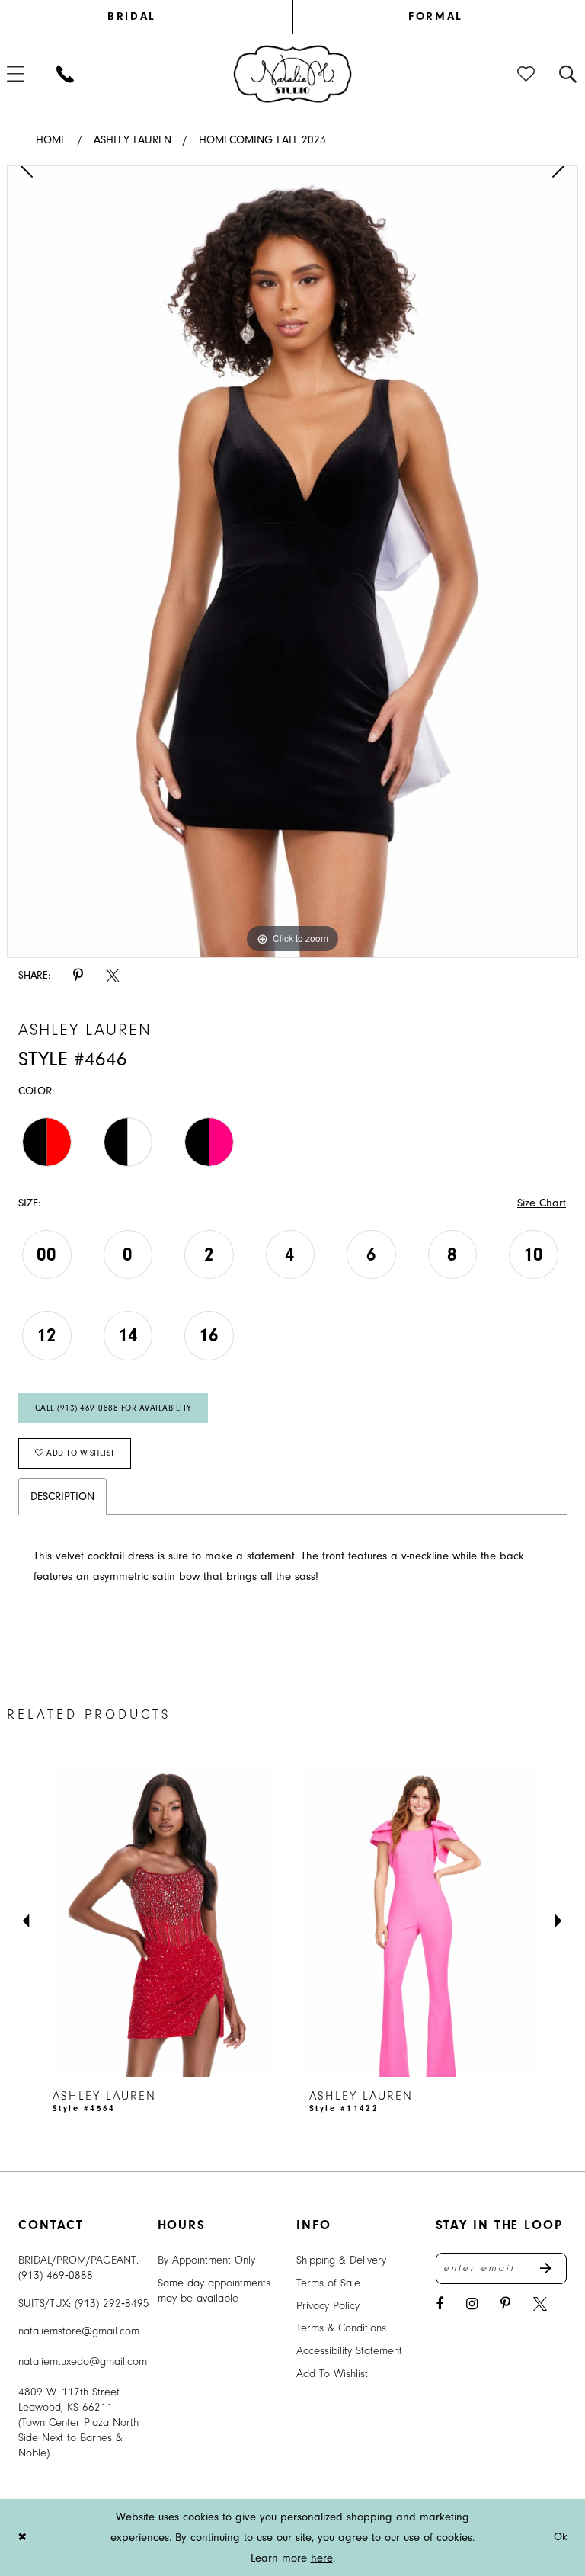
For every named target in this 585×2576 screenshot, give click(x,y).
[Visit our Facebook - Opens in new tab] (440, 2304)
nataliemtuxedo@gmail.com (83, 2361)
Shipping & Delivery (341, 2260)
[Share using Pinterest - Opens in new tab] (78, 976)
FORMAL (435, 16)
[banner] (293, 73)
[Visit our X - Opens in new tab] (540, 2304)
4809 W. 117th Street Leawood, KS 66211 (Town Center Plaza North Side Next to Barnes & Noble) (78, 2422)
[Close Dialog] (22, 2538)
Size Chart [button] (542, 1203)
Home (51, 140)
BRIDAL (131, 16)
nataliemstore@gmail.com (79, 2331)
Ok (561, 2538)
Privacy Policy (328, 2306)
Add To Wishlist (332, 2374)
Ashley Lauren (133, 140)
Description (62, 1496)
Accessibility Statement (349, 2351)
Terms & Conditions (341, 2328)
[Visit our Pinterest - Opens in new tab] (505, 2304)
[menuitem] (150, 17)
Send (553, 2269)
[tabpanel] (292, 562)
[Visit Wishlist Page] (527, 74)
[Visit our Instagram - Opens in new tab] (472, 2304)
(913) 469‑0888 (56, 2275)
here (322, 2558)
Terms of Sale (328, 2283)
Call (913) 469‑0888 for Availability (113, 1408)
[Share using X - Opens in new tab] (113, 976)
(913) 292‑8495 (112, 2304)
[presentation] (164, 1921)
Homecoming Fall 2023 (262, 140)
